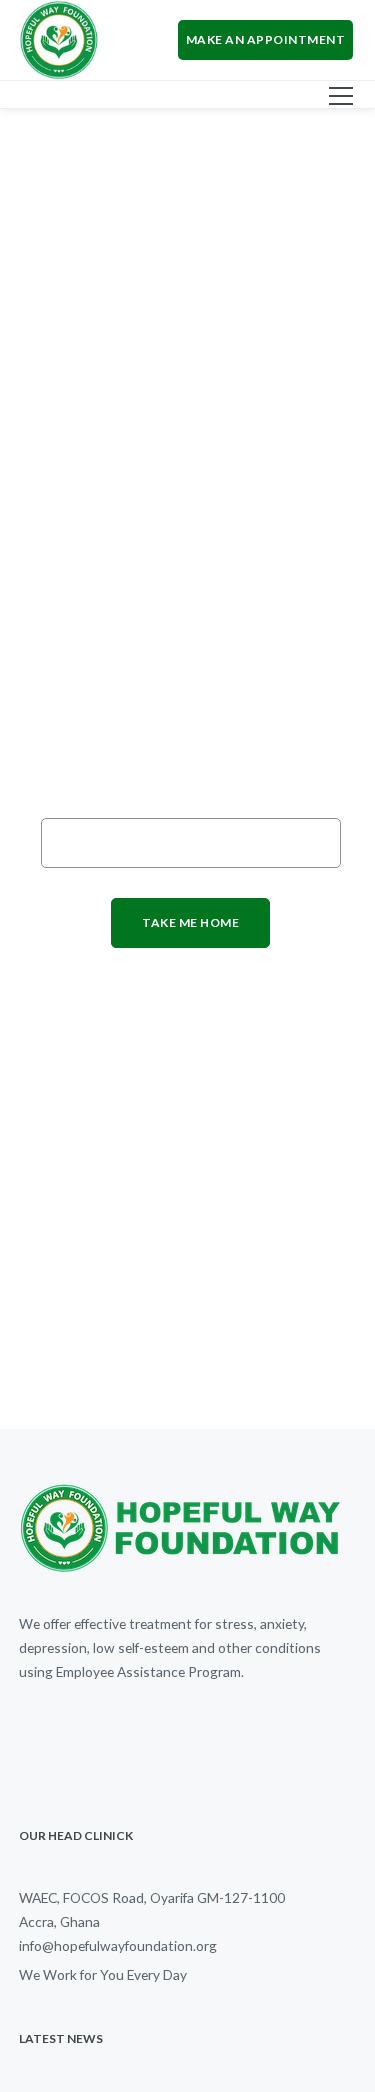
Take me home (190, 922)
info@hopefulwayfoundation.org (118, 1945)
